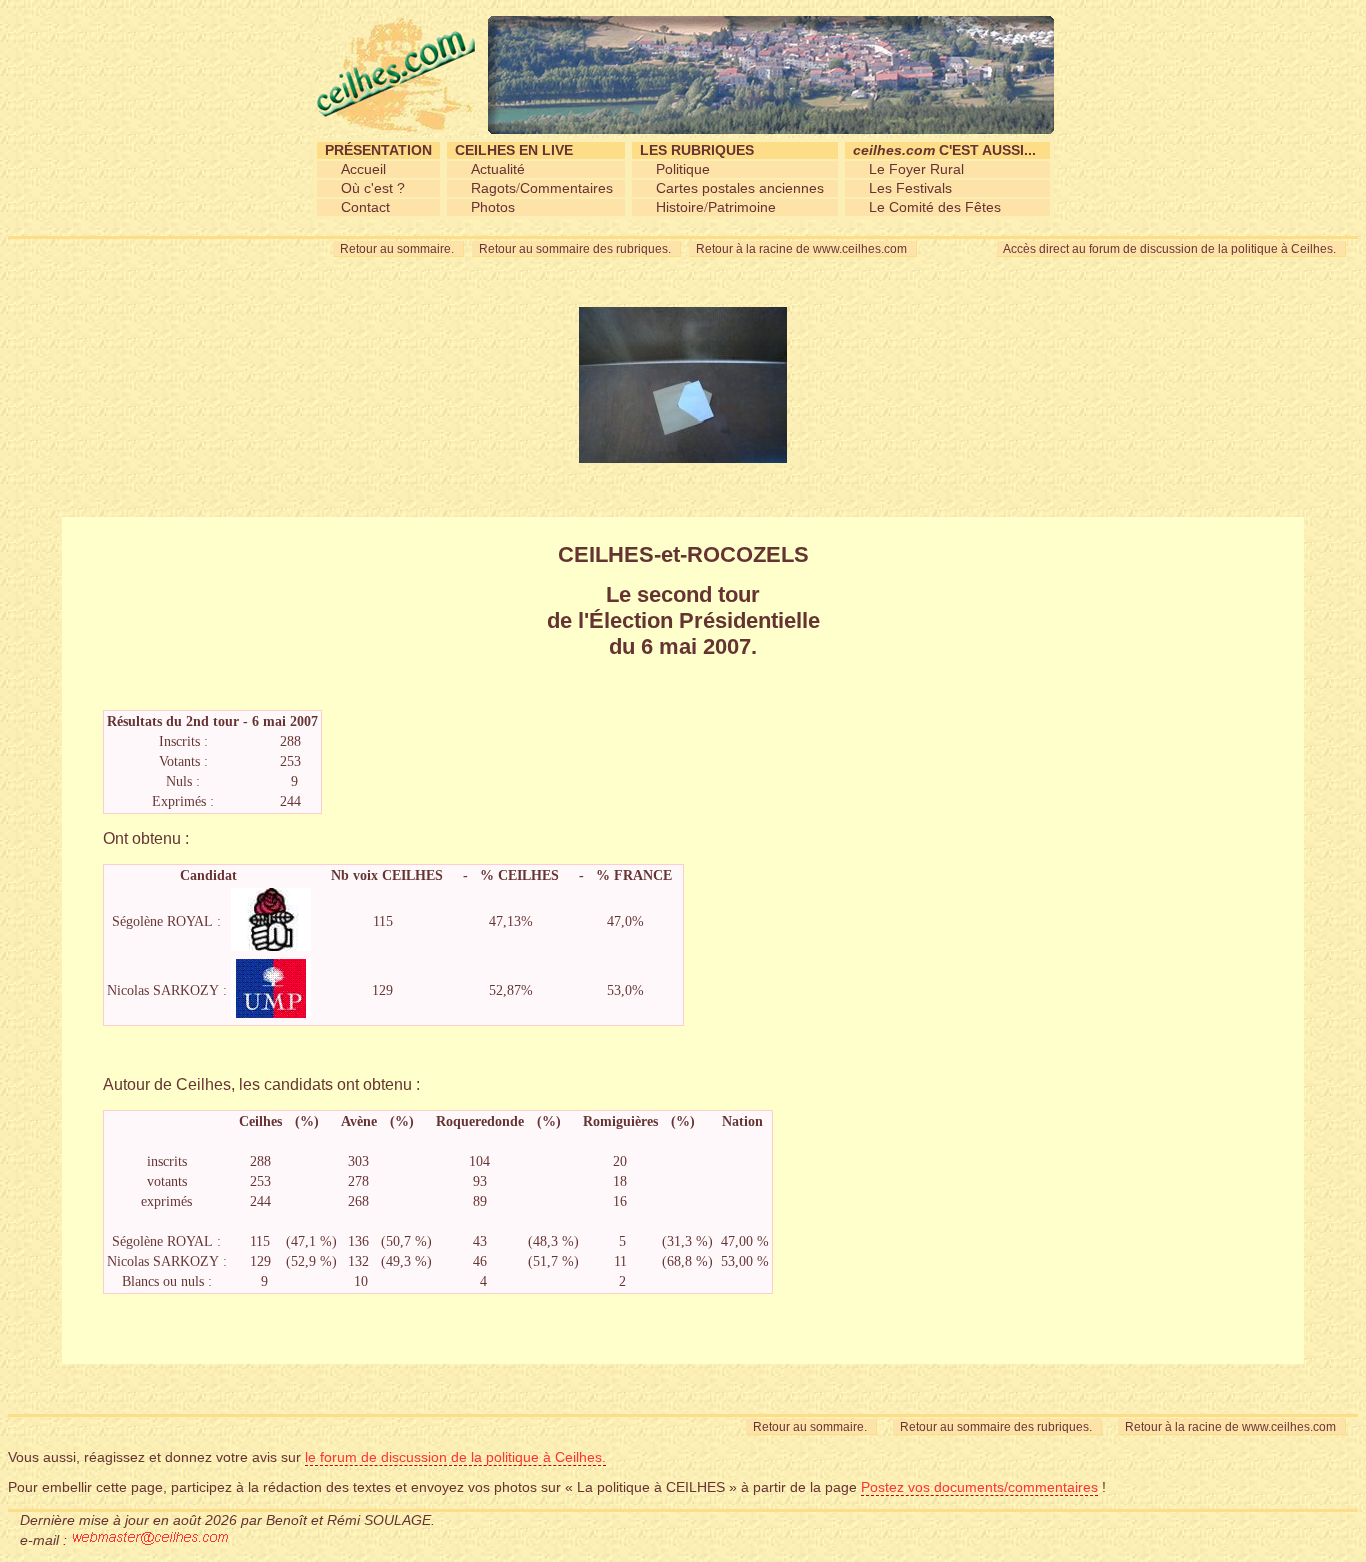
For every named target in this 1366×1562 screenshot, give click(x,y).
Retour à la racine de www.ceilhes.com (803, 249)
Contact (365, 207)
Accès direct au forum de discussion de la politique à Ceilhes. (1171, 249)
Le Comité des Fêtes (935, 207)
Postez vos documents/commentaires (979, 1487)
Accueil (363, 169)
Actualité (498, 169)
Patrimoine (742, 207)
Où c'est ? (373, 188)
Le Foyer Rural (916, 169)
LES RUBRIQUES (697, 150)
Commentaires (566, 188)
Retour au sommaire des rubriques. (576, 249)
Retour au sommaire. (398, 249)
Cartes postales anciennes (740, 188)
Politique (683, 169)
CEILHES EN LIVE (514, 150)
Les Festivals (910, 188)
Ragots (493, 188)
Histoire (680, 207)
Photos (493, 207)
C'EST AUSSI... (944, 150)
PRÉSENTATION (378, 150)
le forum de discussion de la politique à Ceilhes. (455, 1457)
